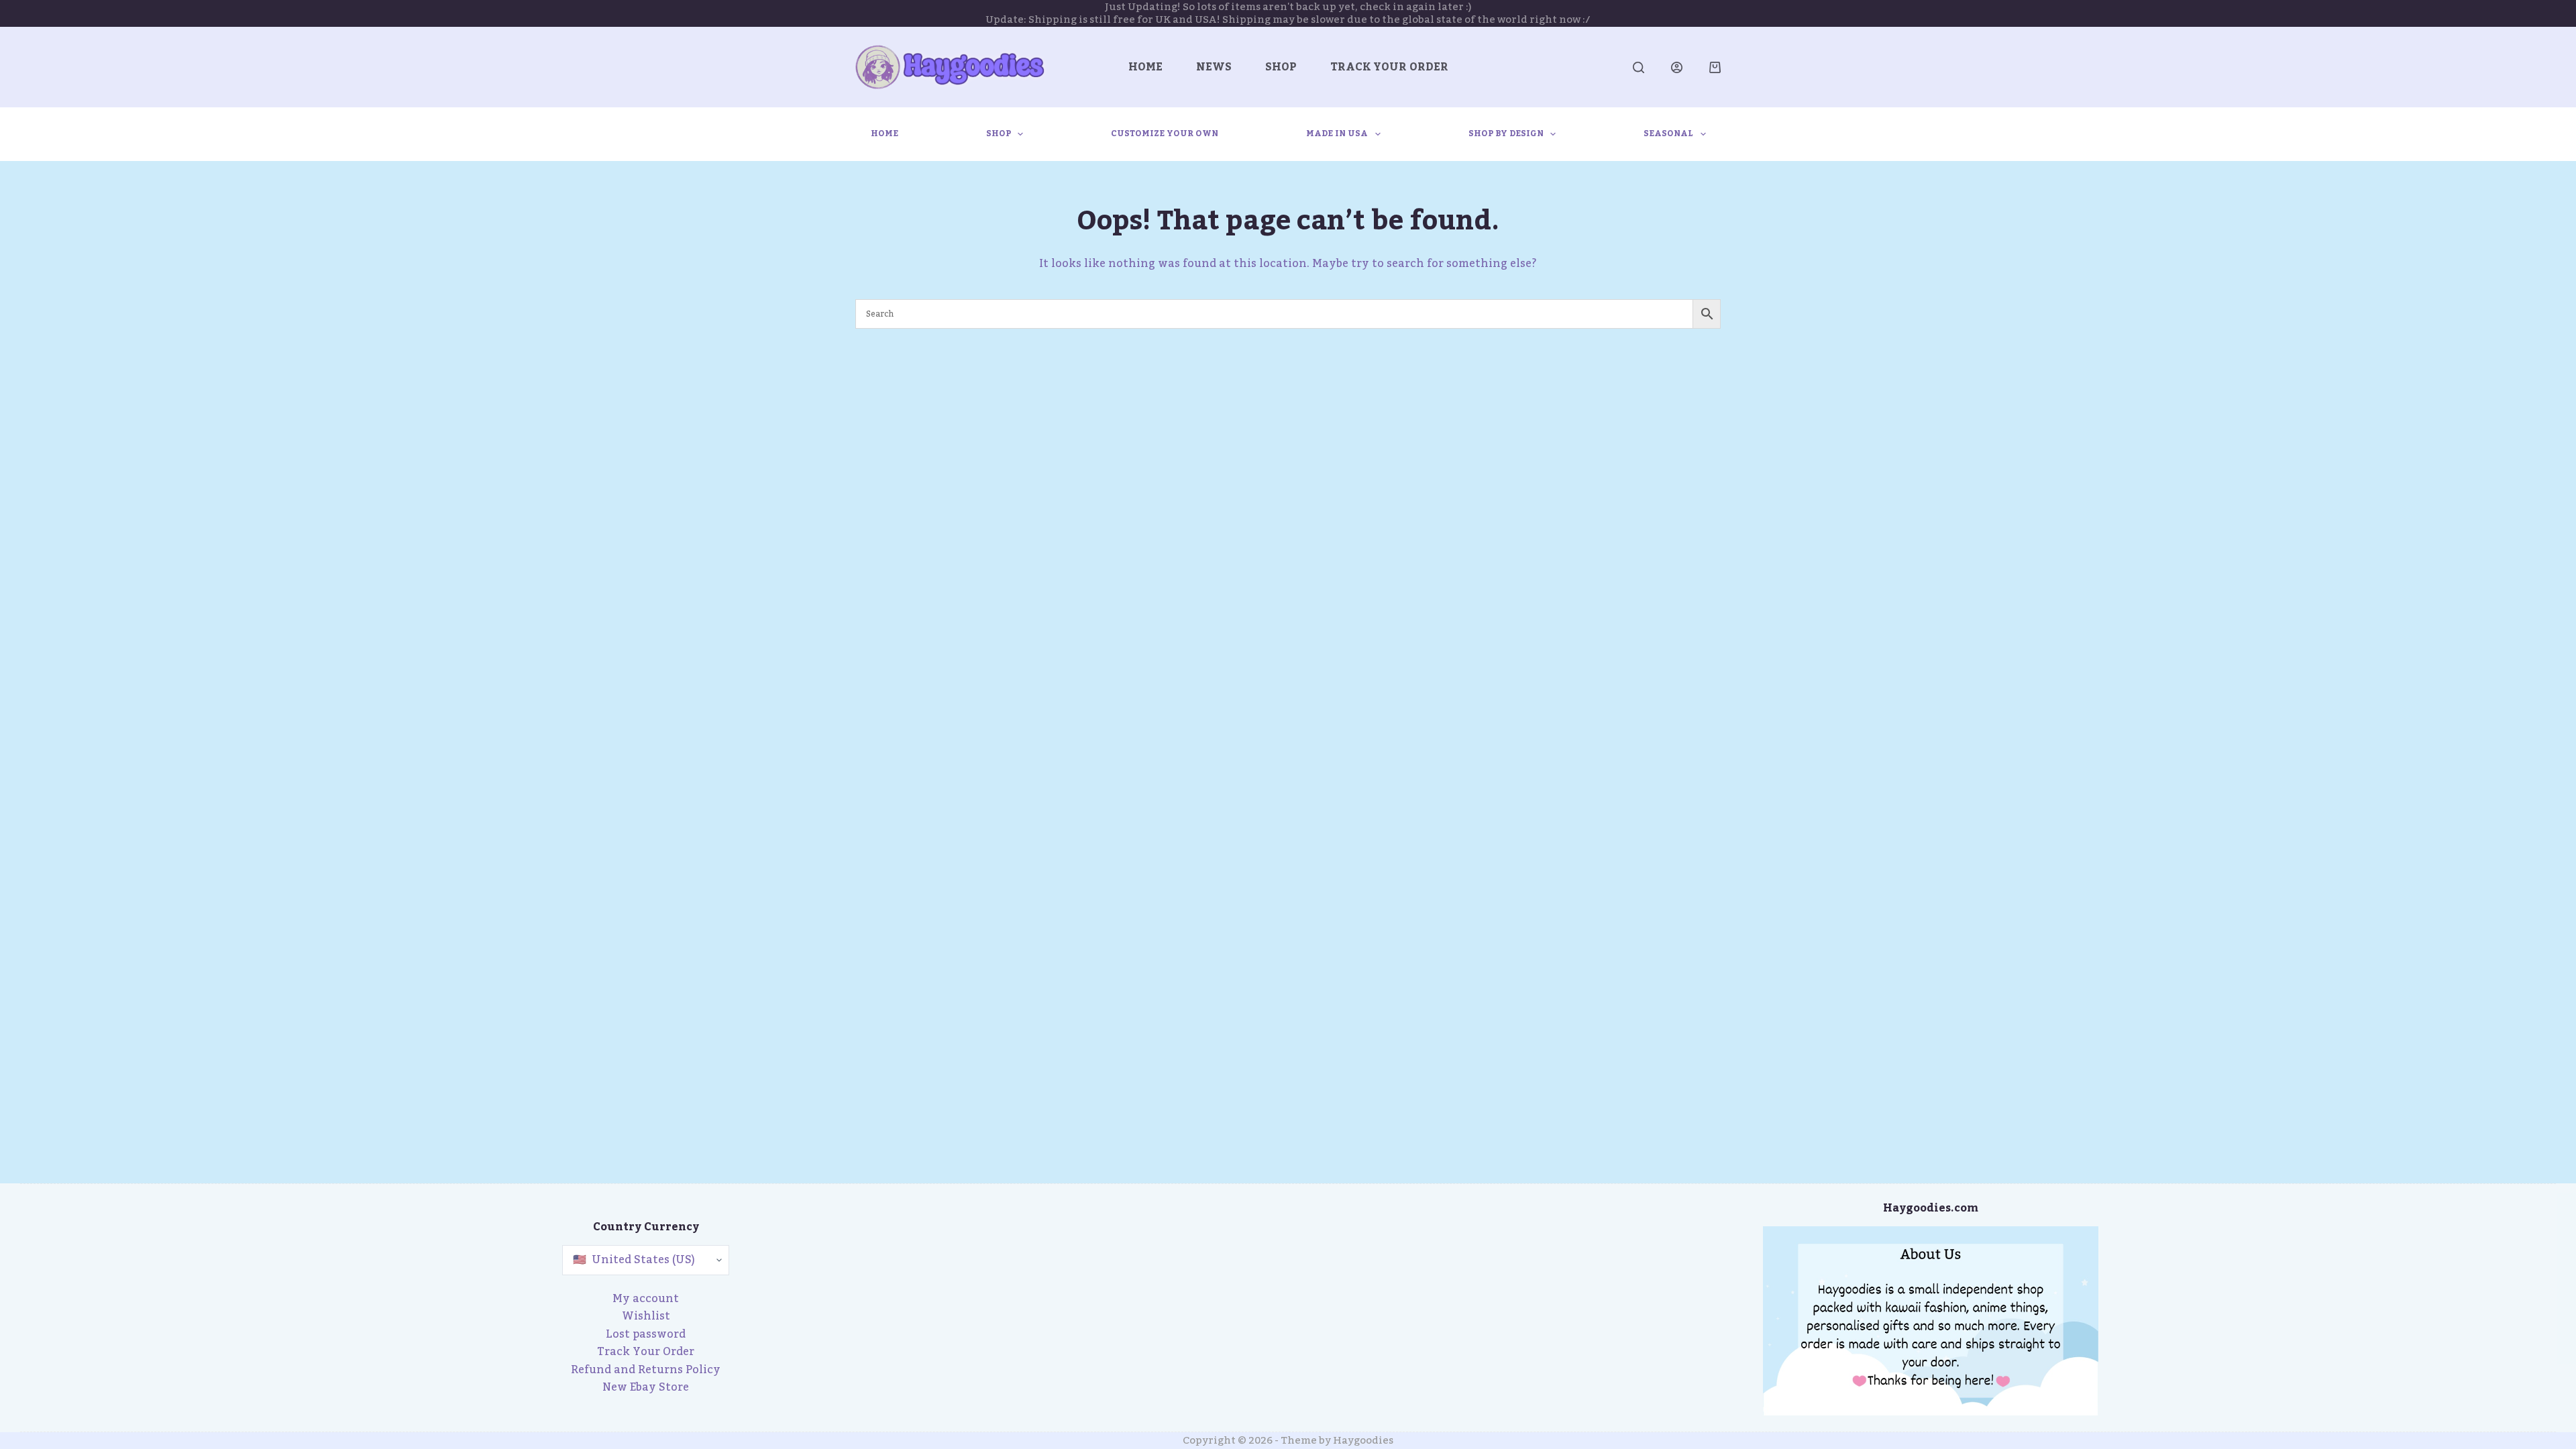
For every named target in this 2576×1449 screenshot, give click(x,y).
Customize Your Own (1165, 133)
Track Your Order (1389, 67)
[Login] (1677, 67)
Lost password (646, 1334)
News (1214, 67)
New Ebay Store (646, 1387)
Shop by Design (1506, 133)
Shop (1281, 67)
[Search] (1639, 67)
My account (646, 1299)
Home (1145, 67)
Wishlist (646, 1316)
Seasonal (1668, 133)
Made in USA (1337, 133)
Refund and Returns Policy (646, 1370)
